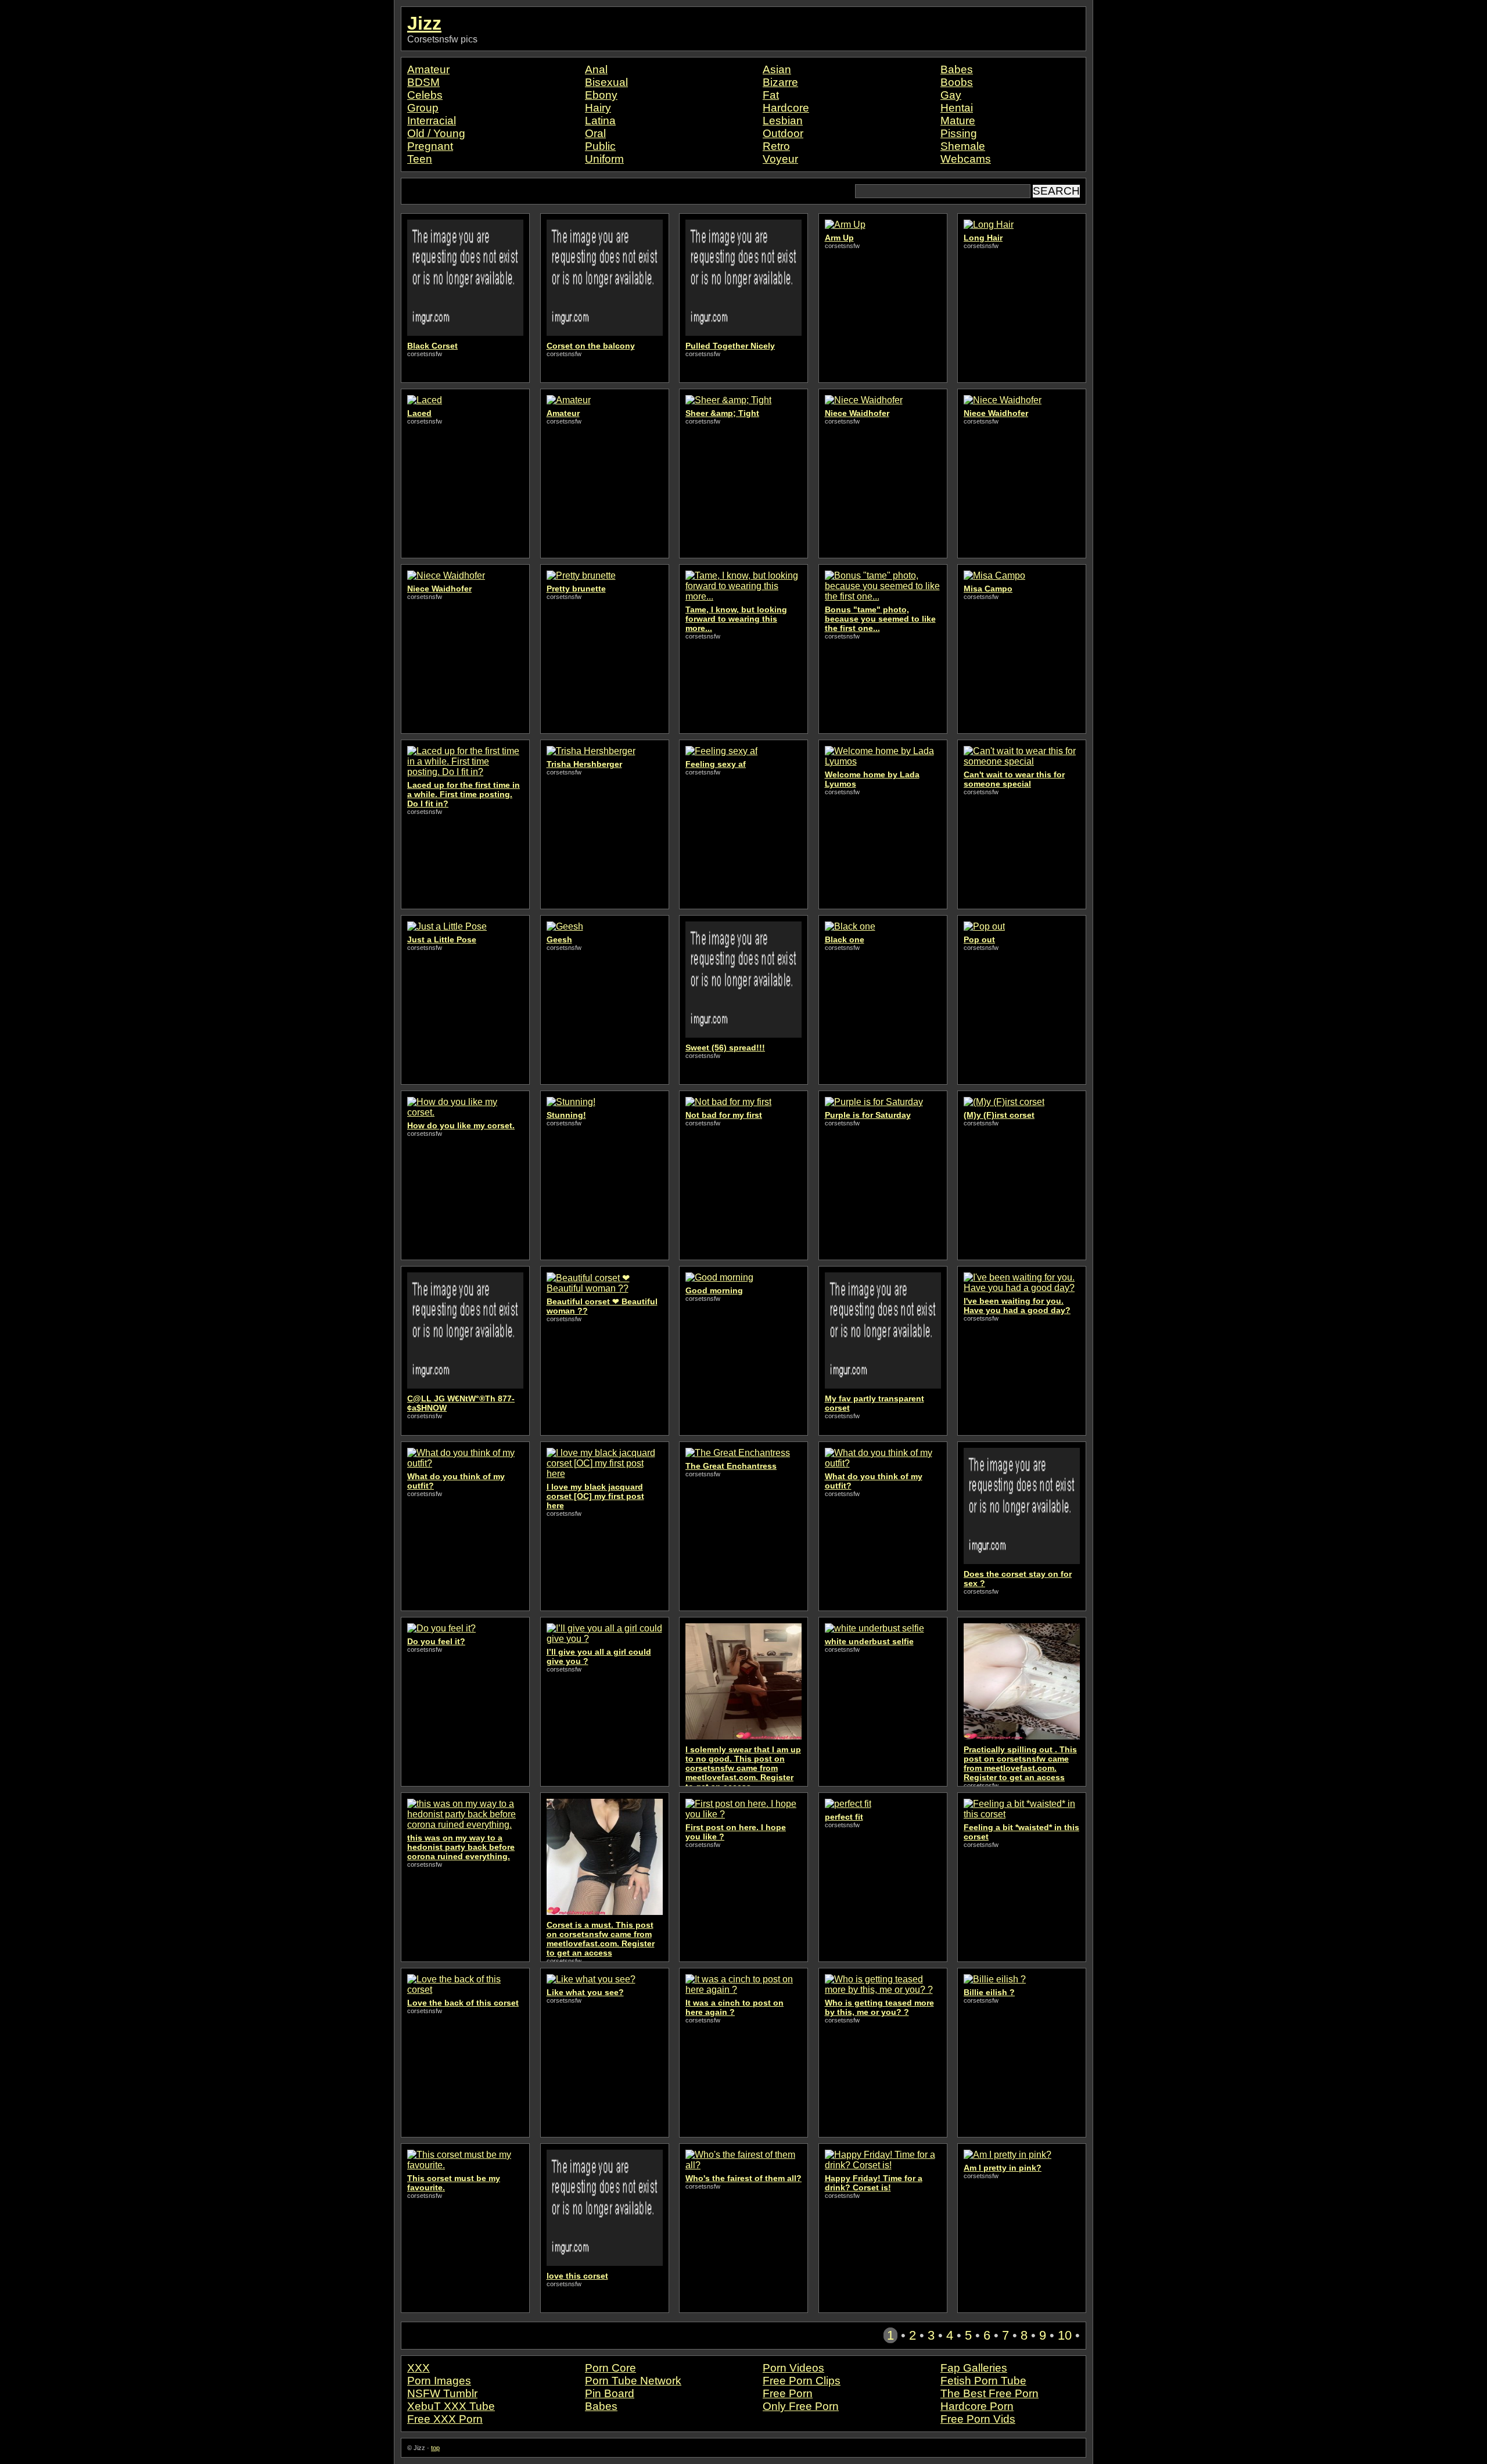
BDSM (423, 82)
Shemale (963, 146)
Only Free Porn (801, 2406)
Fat (771, 95)
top (435, 2448)
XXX (419, 2368)
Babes (957, 69)
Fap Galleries (974, 2368)
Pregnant (430, 146)
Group (423, 108)
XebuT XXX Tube (451, 2406)
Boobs (957, 82)
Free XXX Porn (445, 2419)
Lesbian (783, 121)
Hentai (957, 108)
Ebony (601, 95)
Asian (777, 69)
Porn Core (610, 2368)
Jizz (424, 23)
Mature (958, 121)
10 (1065, 2335)
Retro (776, 146)
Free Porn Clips (802, 2381)
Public (600, 146)
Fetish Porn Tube (983, 2381)
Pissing (959, 133)
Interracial (432, 121)
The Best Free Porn (989, 2393)
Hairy (598, 108)
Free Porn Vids (978, 2419)
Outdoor (783, 133)
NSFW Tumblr (442, 2393)
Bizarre (780, 82)
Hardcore (786, 108)
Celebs (425, 95)
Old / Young (436, 133)
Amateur (428, 69)
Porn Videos (793, 2368)
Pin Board (610, 2393)
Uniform (604, 159)
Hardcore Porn (977, 2406)
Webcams (966, 159)
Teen (420, 159)
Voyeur (780, 159)
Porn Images (439, 2381)
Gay (951, 95)
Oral (595, 133)
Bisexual (606, 82)
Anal (596, 69)
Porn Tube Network (633, 2381)
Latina (600, 121)
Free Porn (788, 2393)
